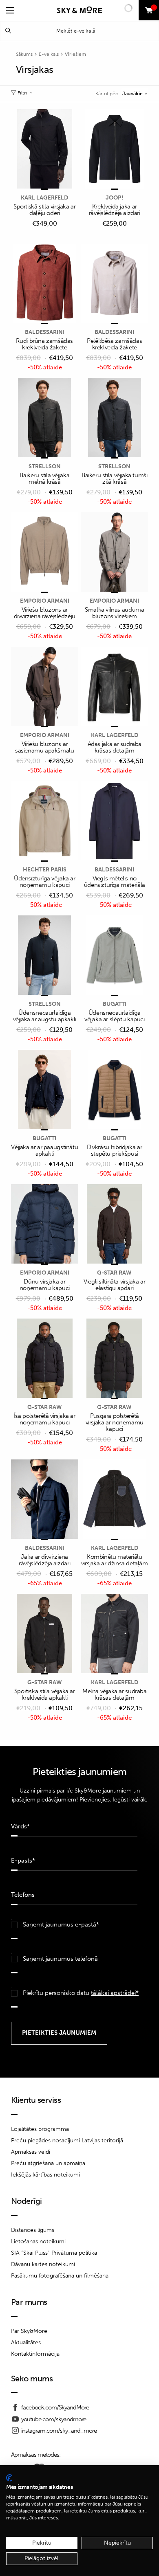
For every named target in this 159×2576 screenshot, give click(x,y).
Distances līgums (33, 2230)
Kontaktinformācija (35, 2354)
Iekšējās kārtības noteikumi (45, 2175)
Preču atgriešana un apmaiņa (48, 2163)
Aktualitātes (26, 2342)
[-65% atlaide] (45, 1500)
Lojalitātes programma (40, 2129)
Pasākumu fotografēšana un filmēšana (60, 2276)
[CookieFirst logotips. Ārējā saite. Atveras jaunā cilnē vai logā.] (9, 2478)
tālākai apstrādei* (115, 1993)
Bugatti (115, 1004)
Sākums (24, 54)
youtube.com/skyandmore (54, 2419)
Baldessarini (45, 332)
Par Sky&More (29, 2331)
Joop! (115, 198)
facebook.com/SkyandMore (55, 2407)
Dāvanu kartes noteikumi (43, 2264)
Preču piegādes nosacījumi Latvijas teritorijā (67, 2140)
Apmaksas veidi (31, 2152)
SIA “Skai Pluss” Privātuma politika (54, 2253)
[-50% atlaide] (45, 284)
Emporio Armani (45, 601)
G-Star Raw (114, 1273)
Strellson (45, 466)
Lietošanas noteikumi (38, 2241)
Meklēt (8, 31)
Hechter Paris (45, 870)
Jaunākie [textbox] (132, 94)
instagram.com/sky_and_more (59, 2431)
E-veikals (49, 54)
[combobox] (135, 94)
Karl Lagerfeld (44, 198)
